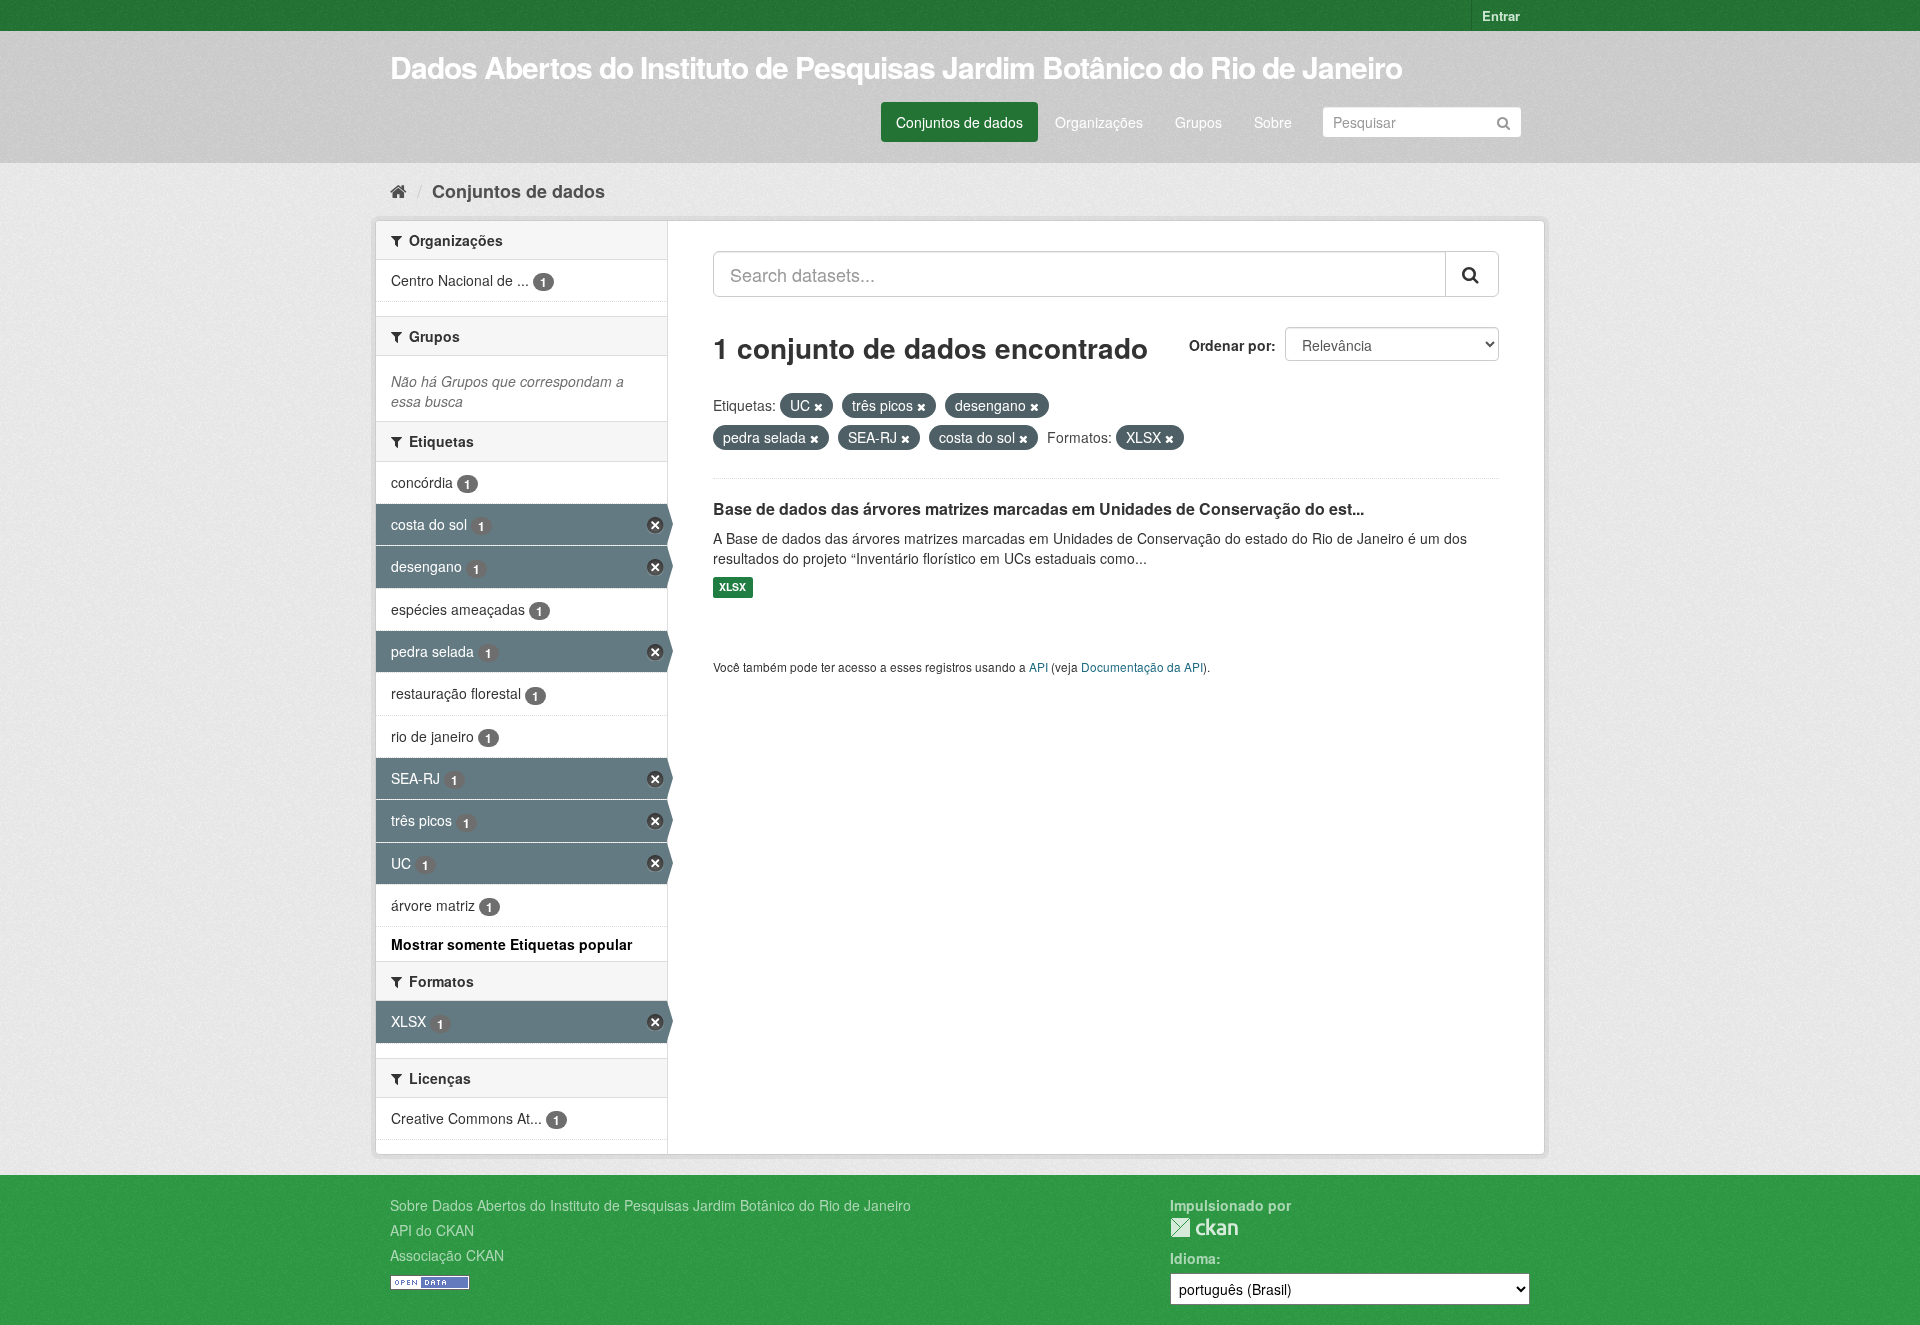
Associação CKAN (447, 1255)
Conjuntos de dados (959, 122)
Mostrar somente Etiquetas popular (511, 944)
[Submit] (1503, 120)
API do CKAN (432, 1230)
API (1038, 666)
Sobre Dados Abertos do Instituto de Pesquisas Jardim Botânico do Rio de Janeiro (650, 1205)
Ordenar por (1230, 345)
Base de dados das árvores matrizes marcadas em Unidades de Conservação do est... (1038, 508)
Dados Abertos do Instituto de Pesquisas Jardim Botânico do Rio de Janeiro (896, 66)
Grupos (1198, 122)
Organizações (1099, 122)
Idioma (1193, 1258)
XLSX (732, 587)
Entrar (1501, 15)
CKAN (1204, 1227)
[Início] (398, 190)
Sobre (1273, 122)
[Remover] (818, 406)
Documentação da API (1142, 666)
